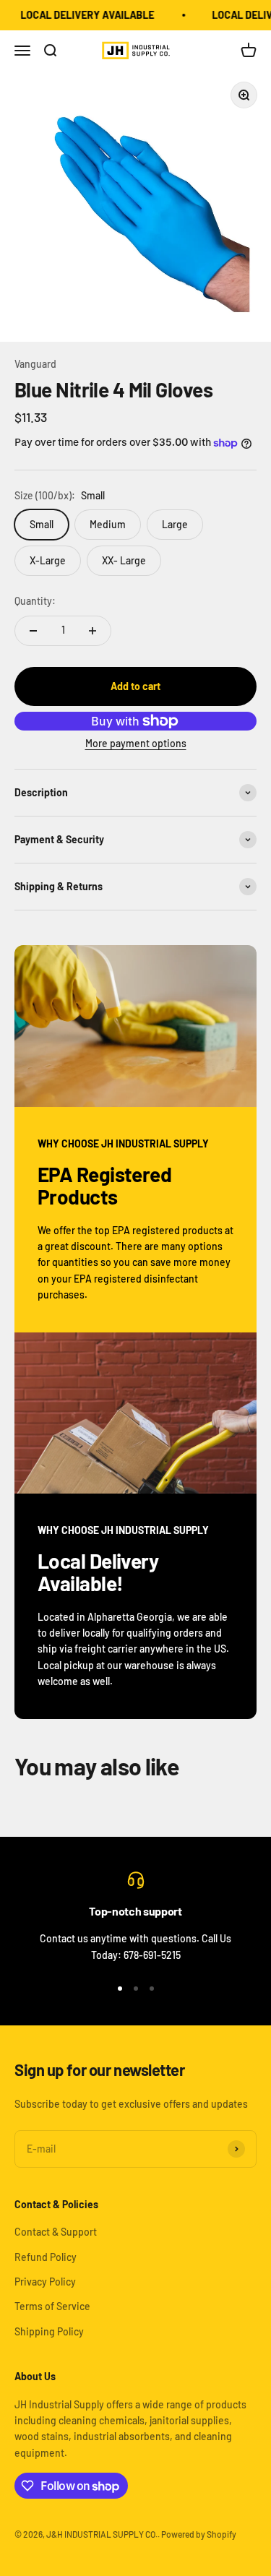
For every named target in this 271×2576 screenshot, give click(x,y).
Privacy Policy (45, 2282)
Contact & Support (56, 2232)
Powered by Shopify (199, 2534)
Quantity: (35, 601)
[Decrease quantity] (33, 631)
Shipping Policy (49, 2331)
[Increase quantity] (93, 631)
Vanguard (35, 364)
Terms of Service (52, 2306)
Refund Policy (46, 2257)
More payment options (136, 743)
